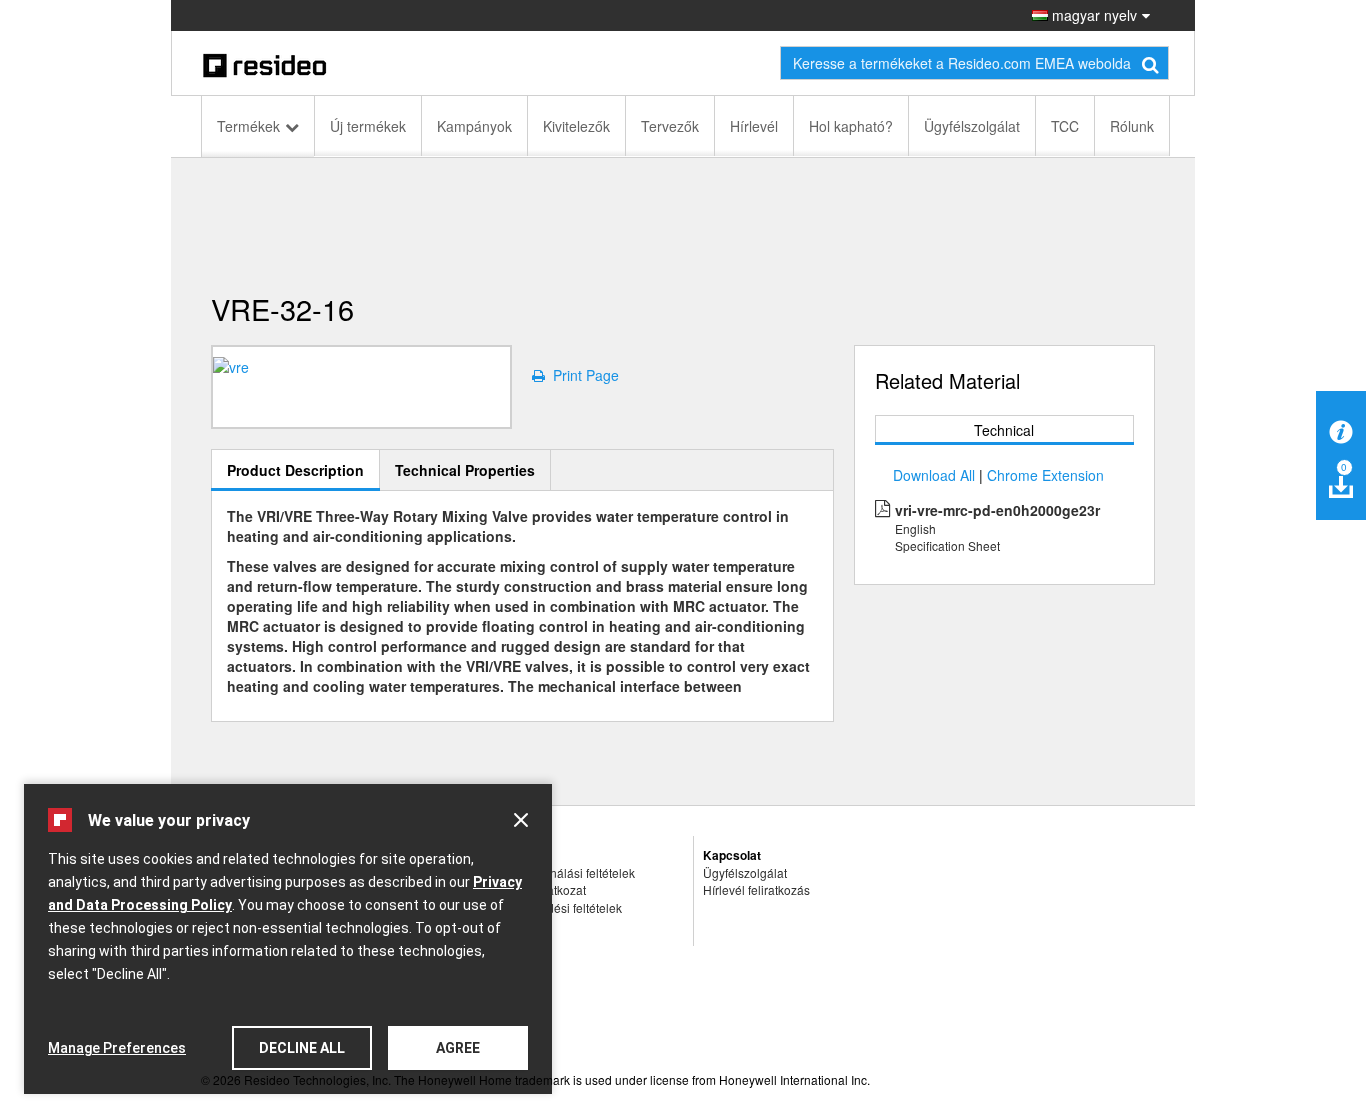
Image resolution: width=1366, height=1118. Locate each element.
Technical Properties (465, 470)
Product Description (295, 470)
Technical (1004, 430)
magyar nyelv (1092, 15)
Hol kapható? (851, 126)
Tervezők (670, 126)
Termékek (248, 126)
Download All (934, 475)
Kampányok (474, 126)
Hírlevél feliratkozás (756, 889)
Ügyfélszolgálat (972, 126)
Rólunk (1132, 126)
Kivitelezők (576, 126)
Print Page (582, 375)
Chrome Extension (1045, 475)
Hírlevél (754, 126)
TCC (1065, 126)
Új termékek (368, 126)
